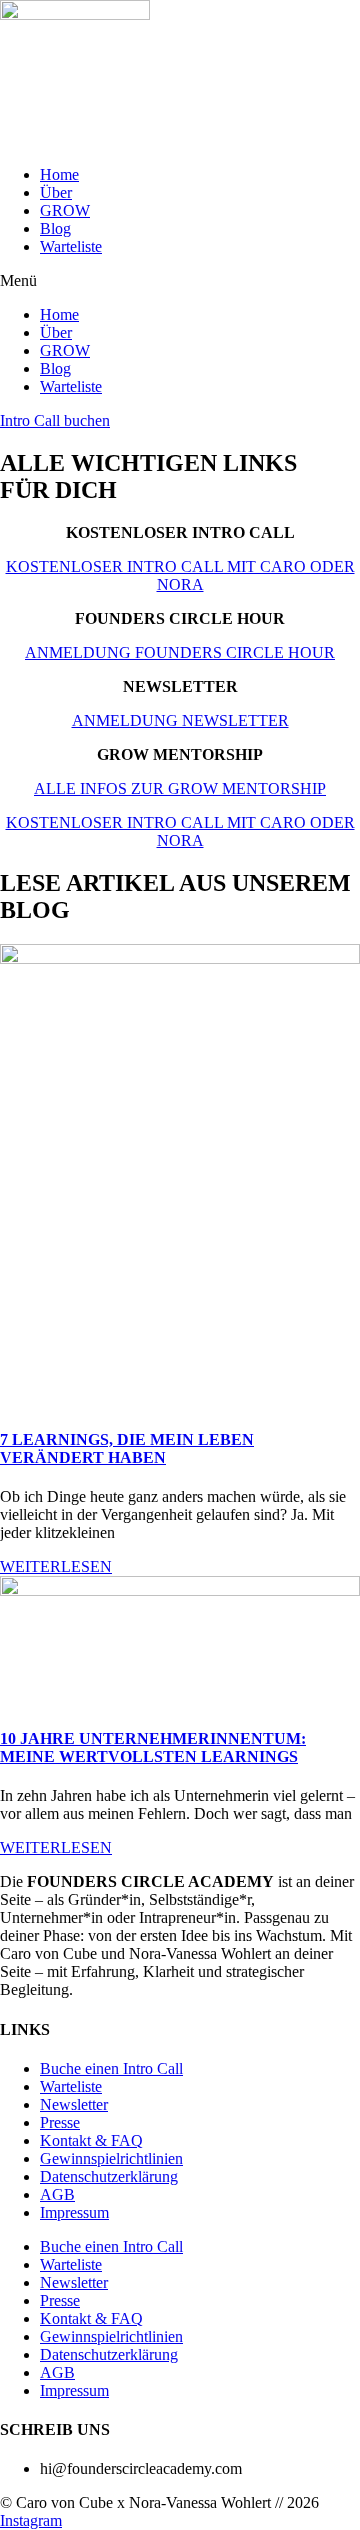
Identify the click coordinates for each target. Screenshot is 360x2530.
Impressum (74, 2212)
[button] (180, 281)
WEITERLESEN (56, 1566)
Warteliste (71, 246)
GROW (65, 210)
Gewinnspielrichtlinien (111, 2158)
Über (56, 192)
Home (59, 174)
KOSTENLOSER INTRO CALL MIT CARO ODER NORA (180, 575)
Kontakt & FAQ (91, 2140)
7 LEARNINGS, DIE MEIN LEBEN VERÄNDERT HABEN (127, 1448)
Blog (55, 228)
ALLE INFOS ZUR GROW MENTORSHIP (180, 788)
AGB (57, 2194)
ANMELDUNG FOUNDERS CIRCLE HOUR (180, 652)
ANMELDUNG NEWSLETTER (180, 720)
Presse (60, 2122)
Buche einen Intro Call (111, 2068)
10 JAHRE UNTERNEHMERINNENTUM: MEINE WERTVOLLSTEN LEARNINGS (153, 1747)
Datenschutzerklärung (109, 2176)
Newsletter (74, 2104)
